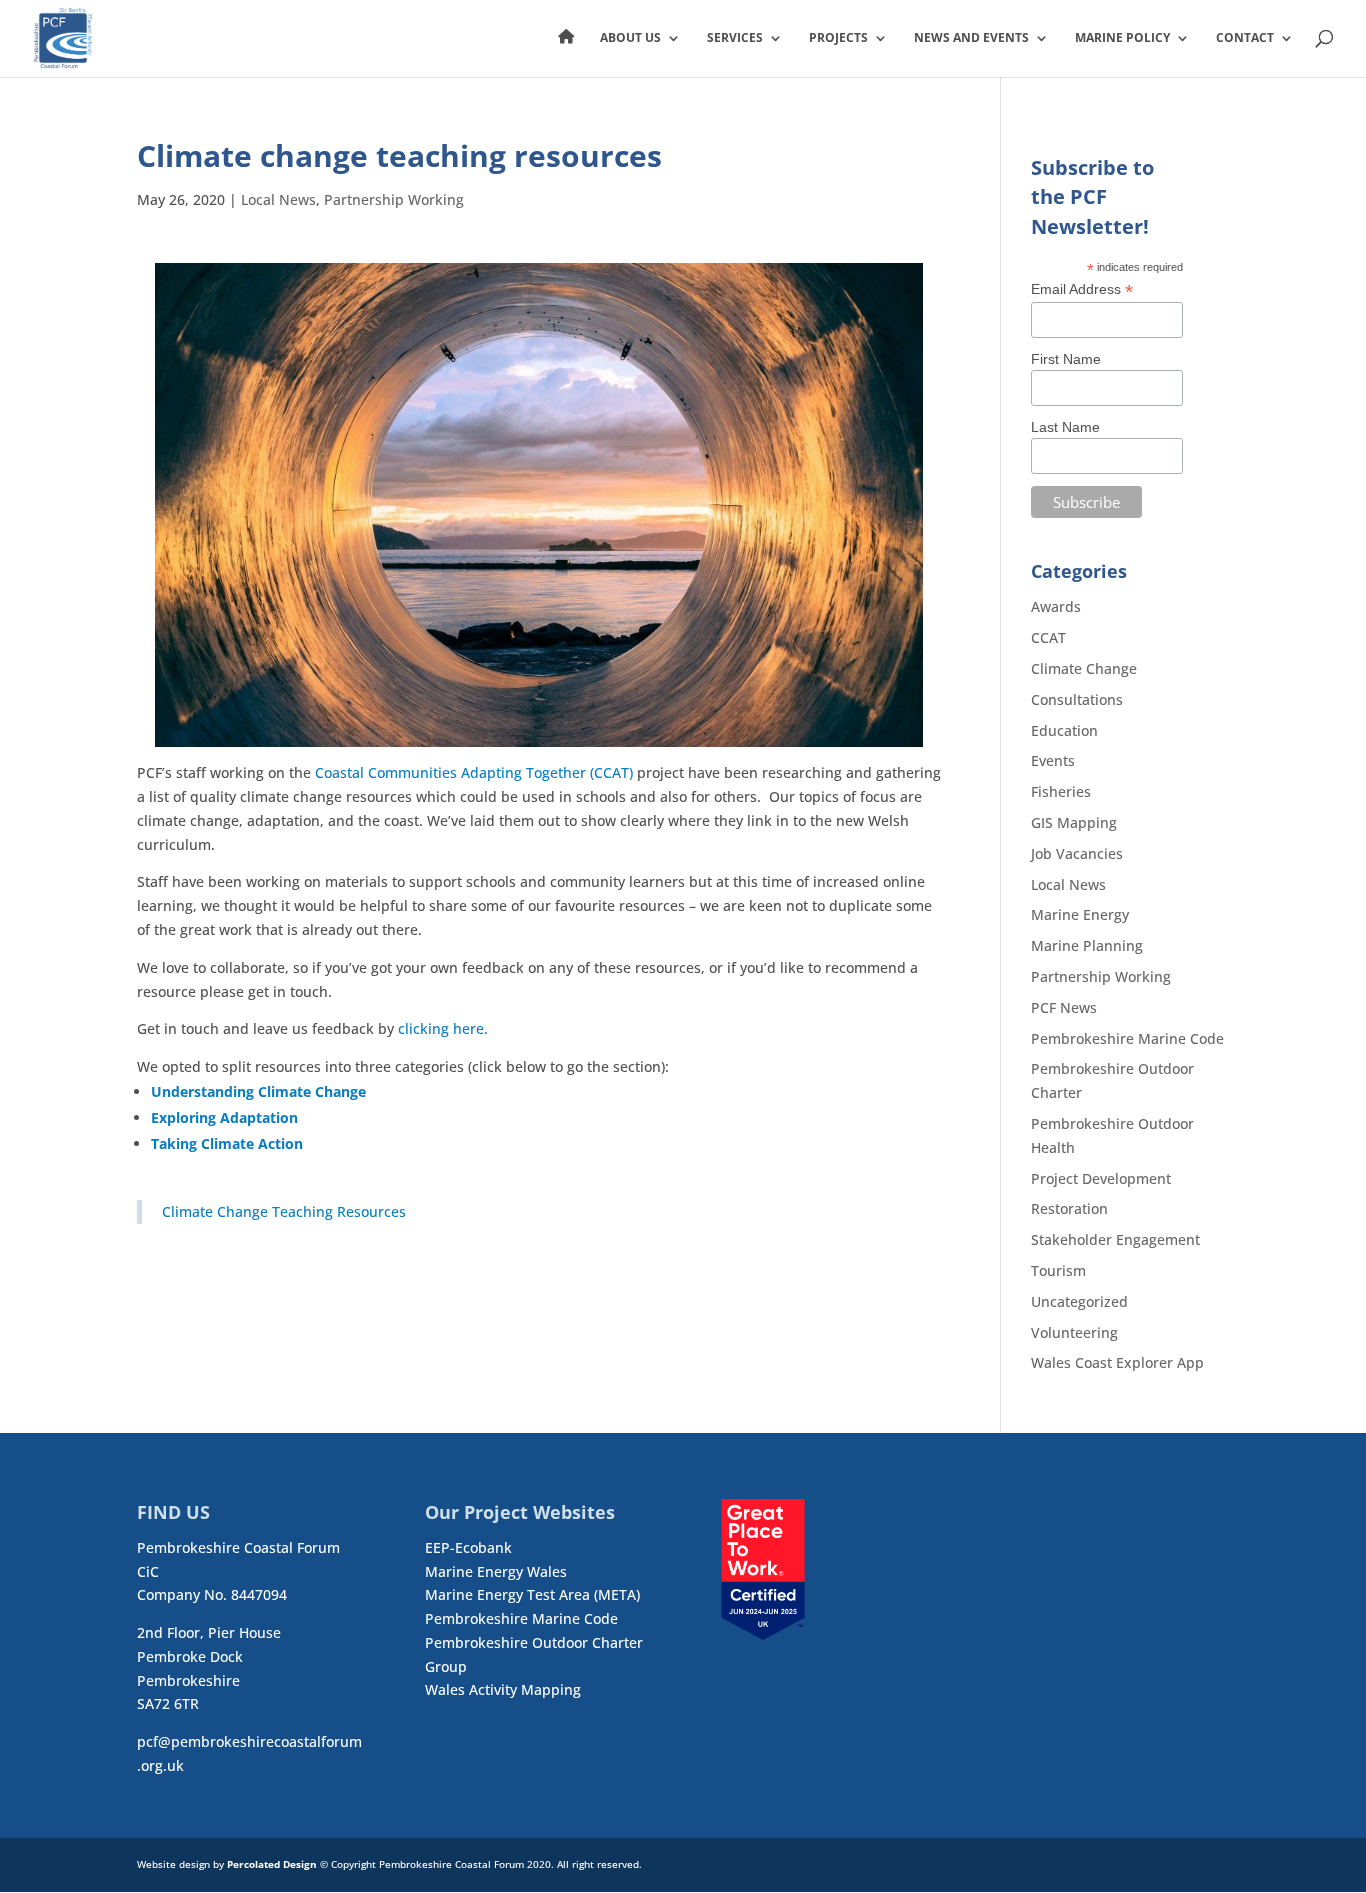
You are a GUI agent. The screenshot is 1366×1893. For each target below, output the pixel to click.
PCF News (1064, 1007)
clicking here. (443, 1028)
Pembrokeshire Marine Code (1127, 1038)
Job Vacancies (1077, 853)
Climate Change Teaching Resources (284, 1211)
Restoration (1069, 1208)
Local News (278, 199)
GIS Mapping (1074, 822)
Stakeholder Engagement (1115, 1239)
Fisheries (1061, 791)
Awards (1056, 606)
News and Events (971, 38)
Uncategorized (1079, 1301)
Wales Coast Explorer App (1117, 1362)
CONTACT (1245, 38)
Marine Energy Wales (496, 1571)
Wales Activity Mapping (503, 1689)
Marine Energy (1080, 914)
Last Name (1065, 427)
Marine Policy (1122, 38)
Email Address (1082, 289)
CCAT (1048, 637)
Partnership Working (394, 199)
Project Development (1101, 1178)
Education (1064, 730)
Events (1053, 760)
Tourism (1058, 1270)
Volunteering (1074, 1332)
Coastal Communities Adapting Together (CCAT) (474, 772)
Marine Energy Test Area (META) (532, 1594)
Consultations (1077, 699)
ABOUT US (630, 38)
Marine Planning (1087, 945)
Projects (838, 38)
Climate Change (1084, 668)
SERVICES (735, 38)
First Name (1066, 359)
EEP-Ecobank (468, 1547)
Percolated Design (272, 1864)
